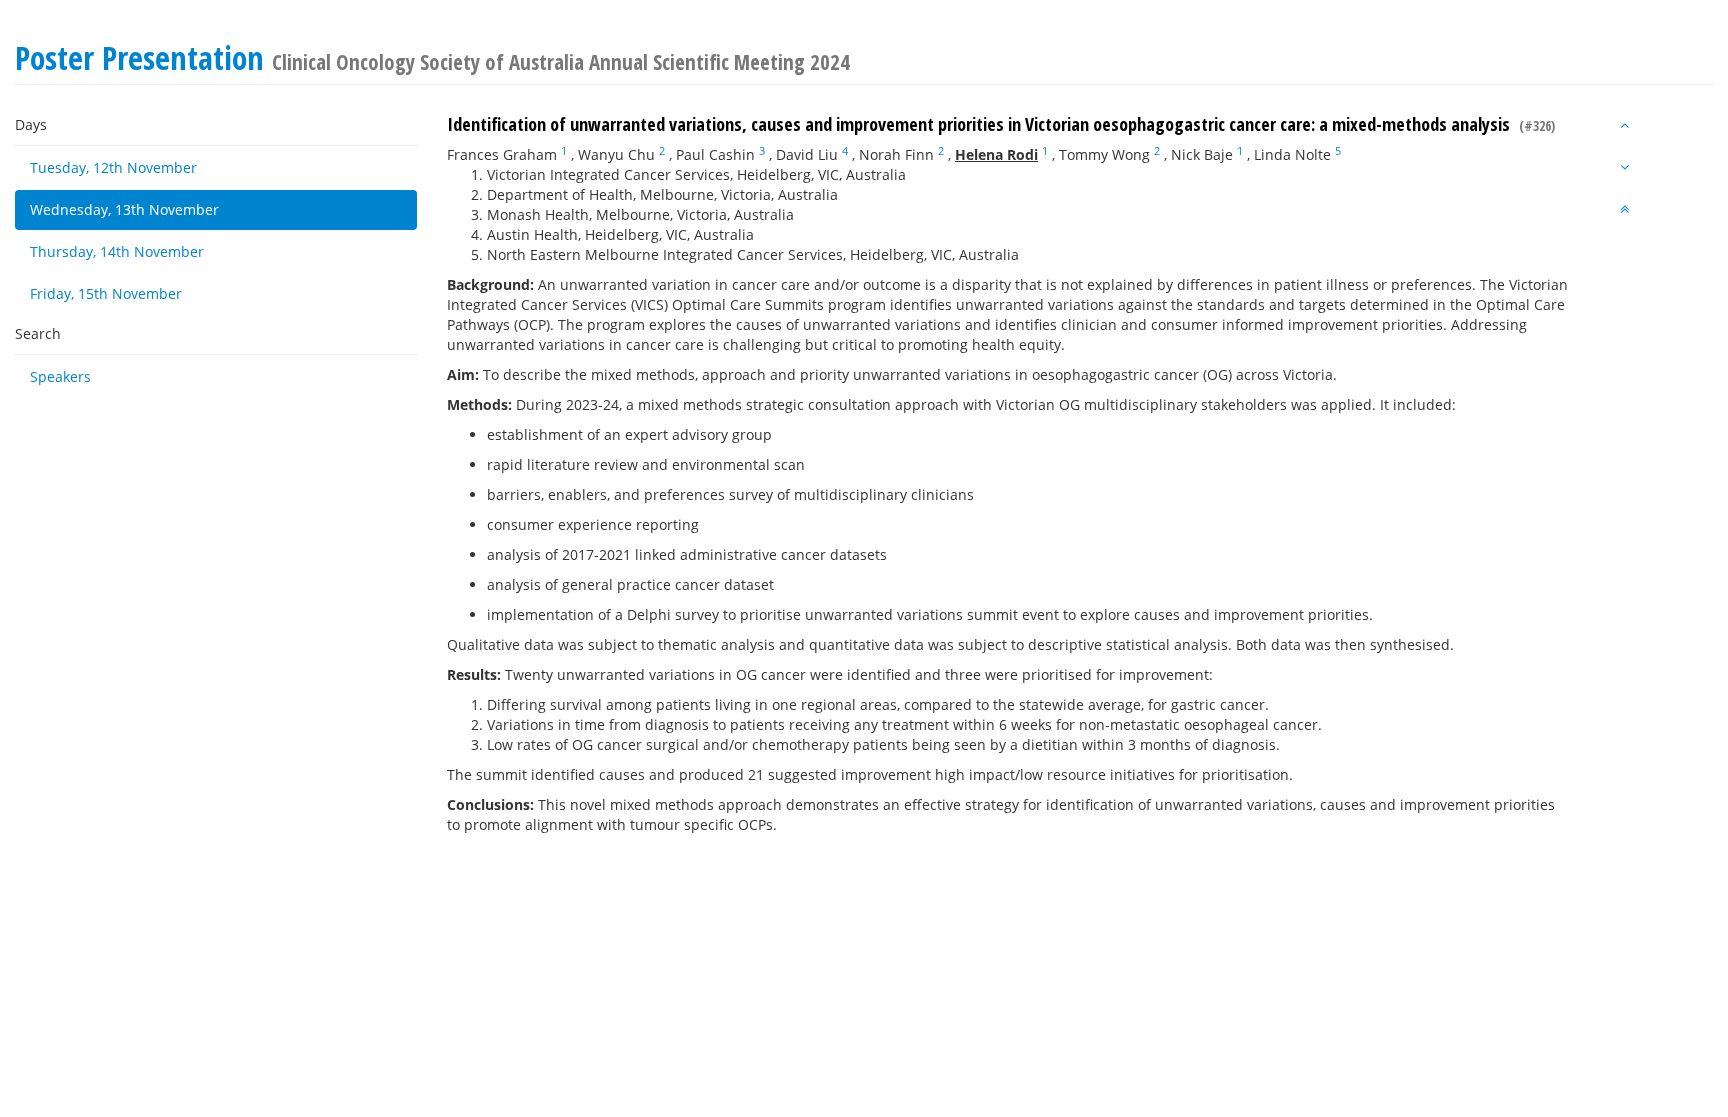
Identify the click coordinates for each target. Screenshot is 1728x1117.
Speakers (60, 376)
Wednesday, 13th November (124, 209)
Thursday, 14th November (117, 251)
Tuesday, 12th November (113, 167)
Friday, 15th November (106, 293)
